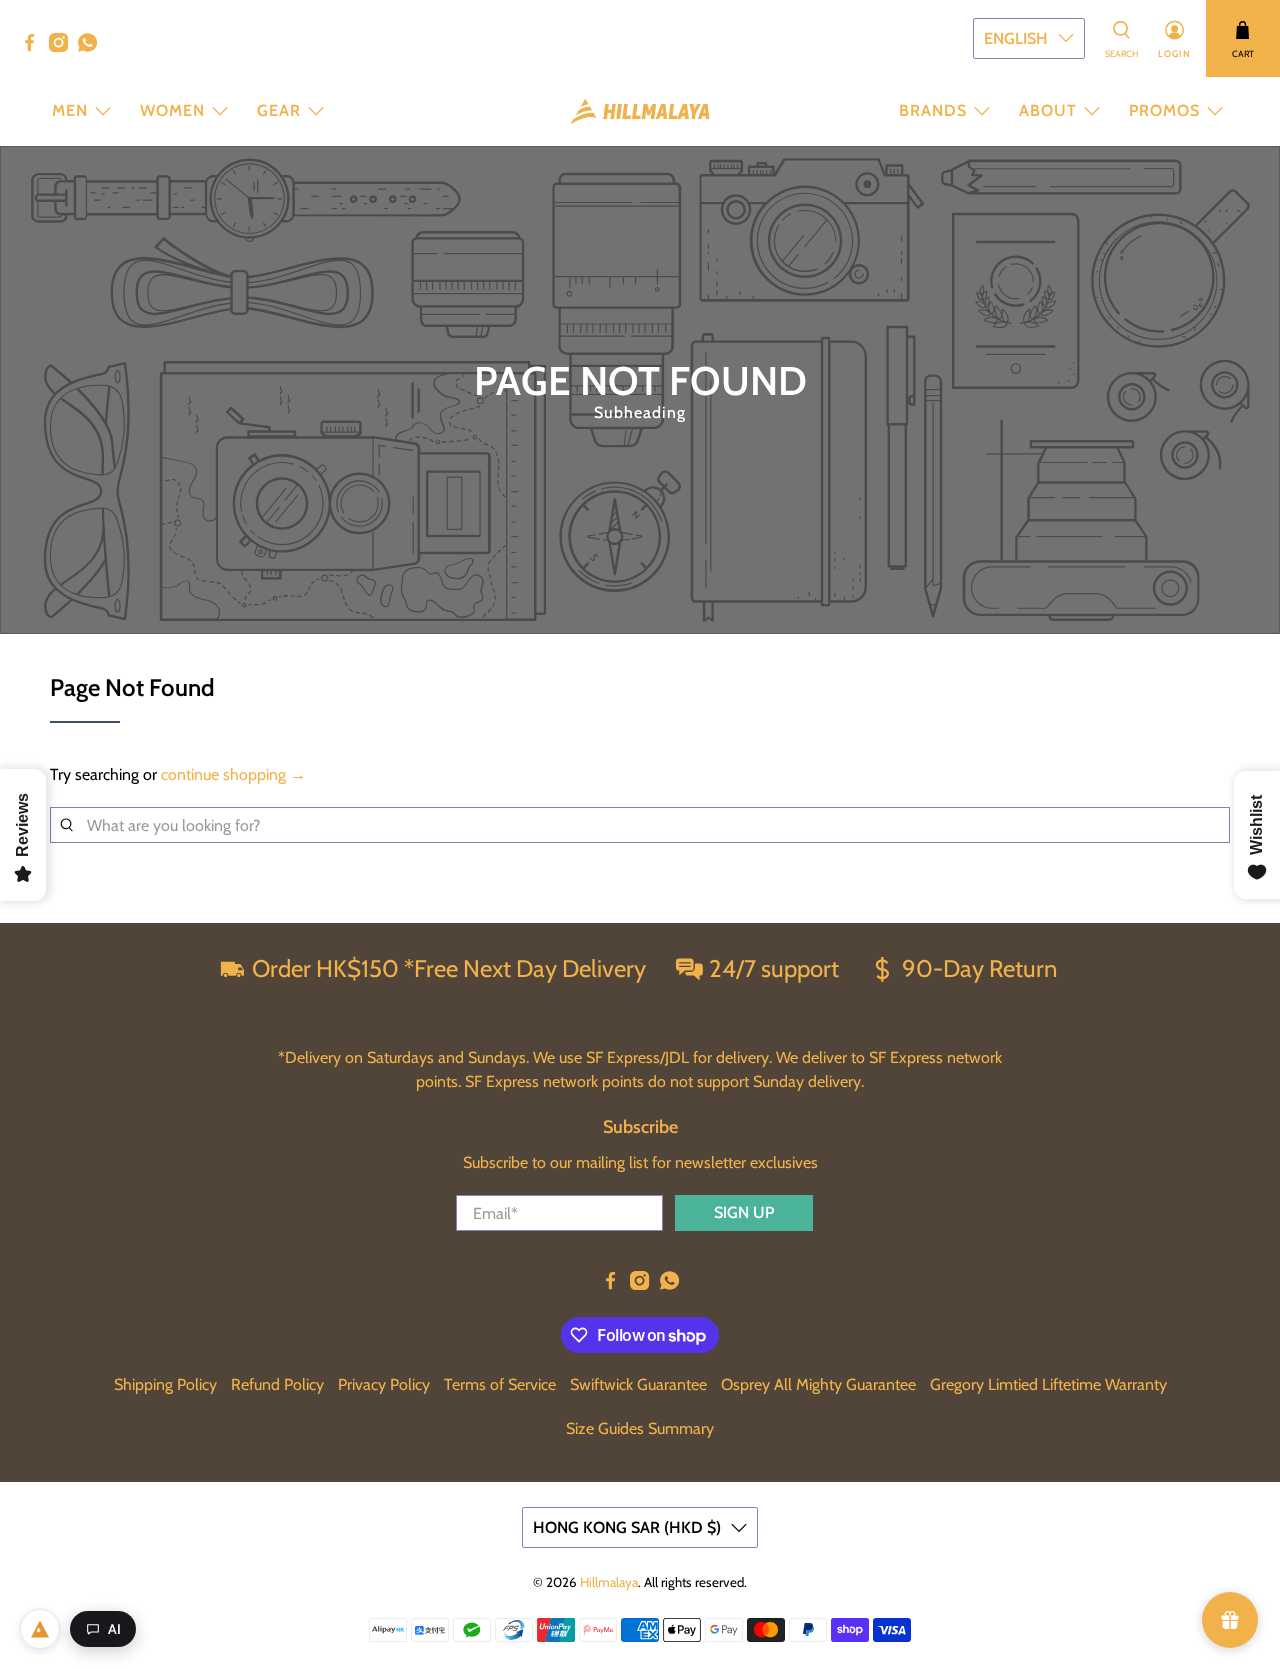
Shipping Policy (165, 1384)
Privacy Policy (384, 1384)
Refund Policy (277, 1384)
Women (172, 110)
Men (70, 110)
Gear (279, 110)
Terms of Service (500, 1384)
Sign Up (744, 1212)
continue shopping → (233, 774)
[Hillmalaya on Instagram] (63, 47)
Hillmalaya (609, 1582)
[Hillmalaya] (640, 111)
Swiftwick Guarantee (638, 1384)
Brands (933, 110)
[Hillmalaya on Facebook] (34, 47)
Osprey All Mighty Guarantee (818, 1384)
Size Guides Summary (640, 1428)
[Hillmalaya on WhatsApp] (92, 47)
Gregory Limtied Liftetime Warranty (1048, 1384)
